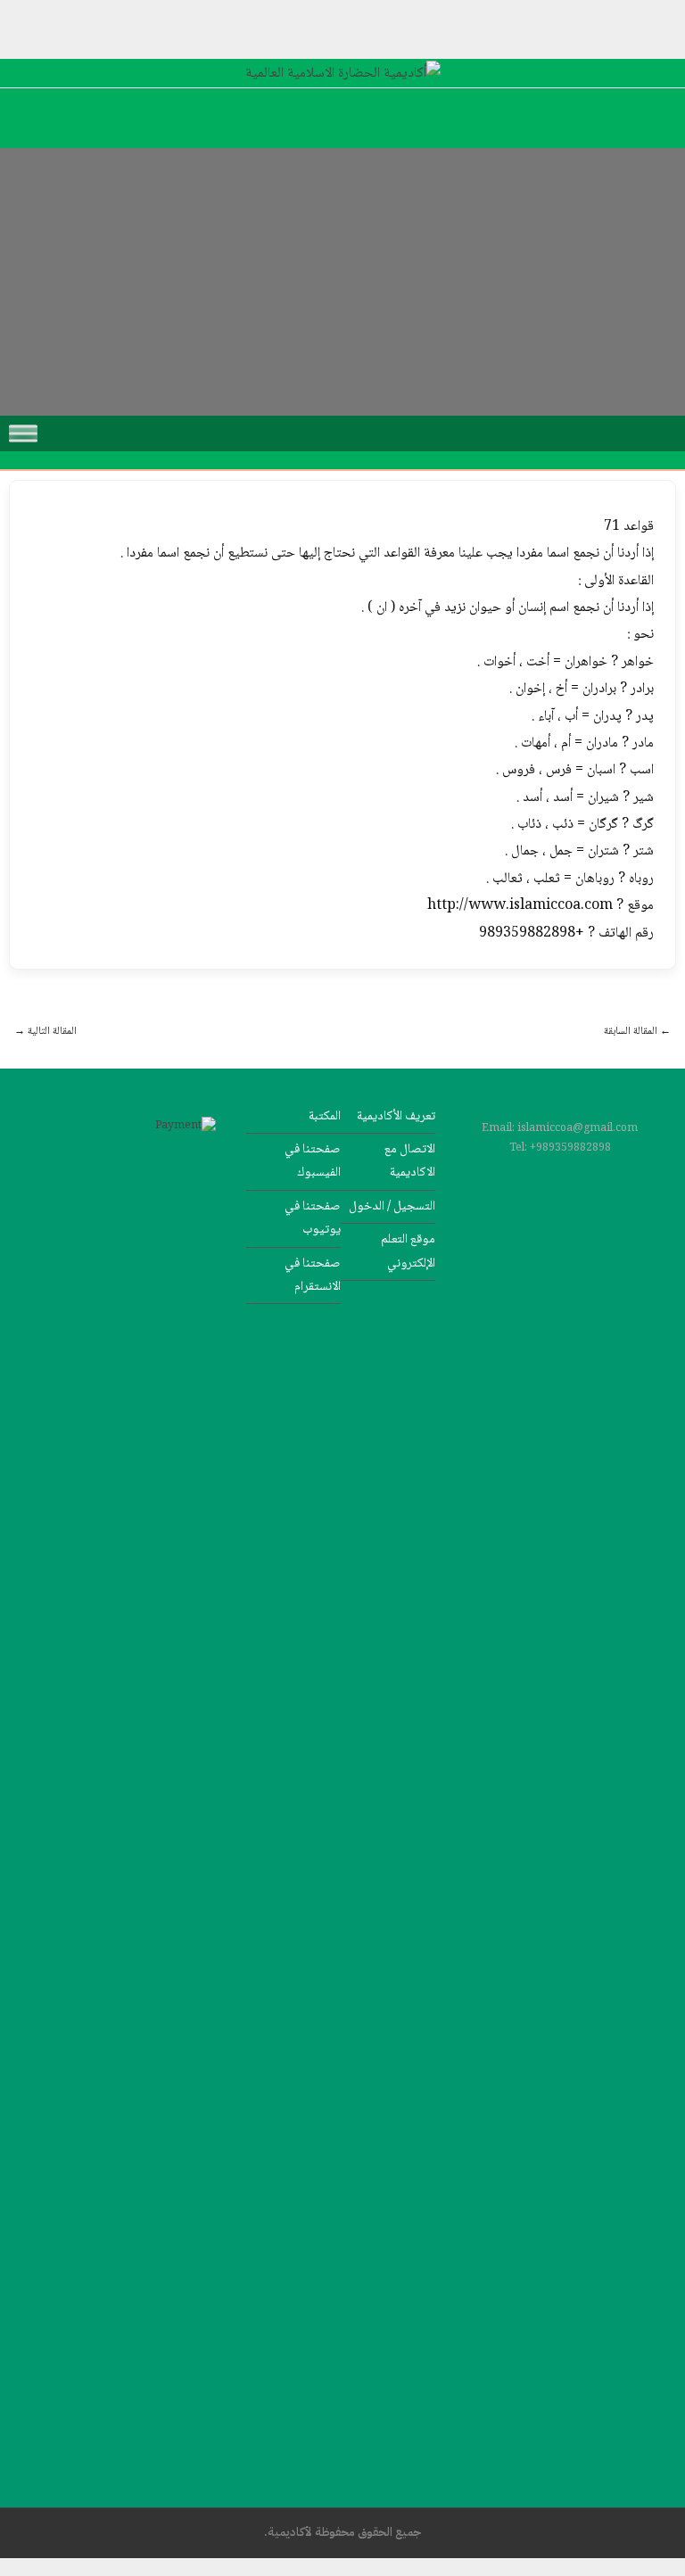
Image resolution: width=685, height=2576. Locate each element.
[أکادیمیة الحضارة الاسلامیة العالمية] (343, 74)
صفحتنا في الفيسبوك (313, 1161)
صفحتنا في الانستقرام (313, 1275)
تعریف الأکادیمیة (396, 1116)
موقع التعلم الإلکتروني (408, 1251)
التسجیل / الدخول (392, 1206)
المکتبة (325, 1116)
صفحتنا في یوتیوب (313, 1218)
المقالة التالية (45, 1032)
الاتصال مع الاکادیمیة (410, 1161)
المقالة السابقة (637, 1032)
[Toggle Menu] (23, 433)
